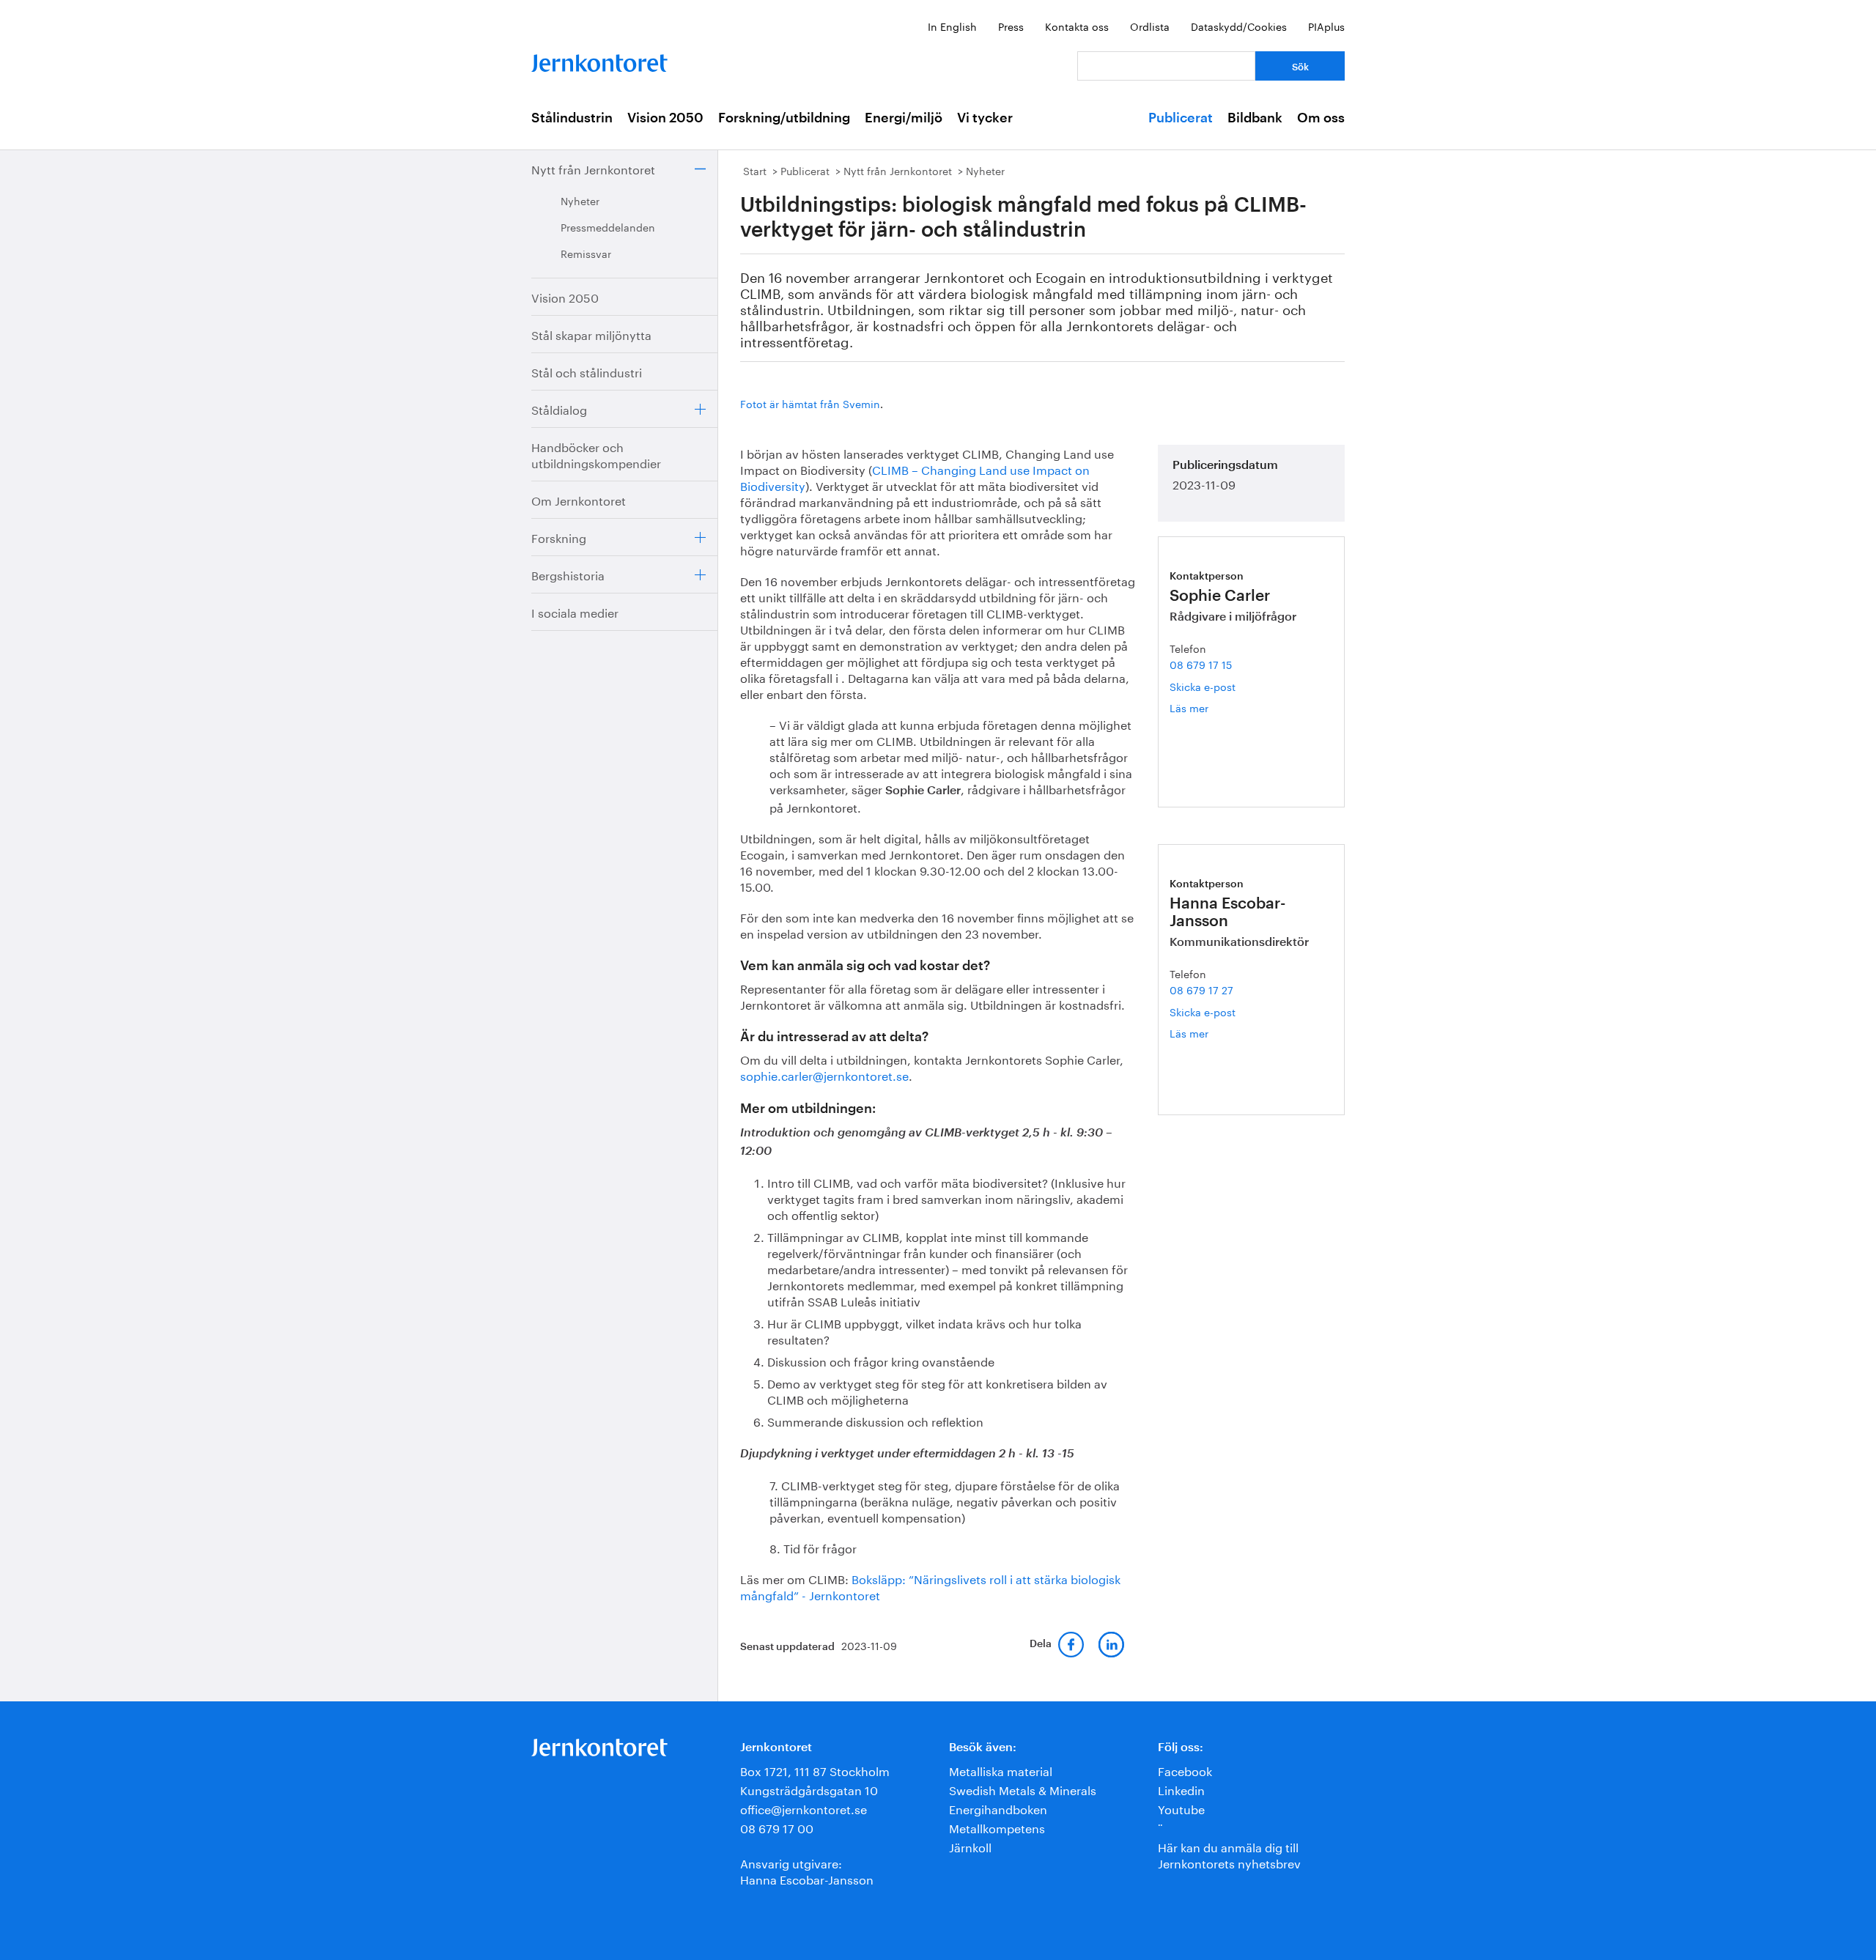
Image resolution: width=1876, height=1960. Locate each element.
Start (755, 170)
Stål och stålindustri (587, 371)
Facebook (1185, 1770)
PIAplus (1326, 26)
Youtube (1181, 1808)
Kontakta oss (1077, 26)
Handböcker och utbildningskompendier (596, 454)
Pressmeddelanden (608, 226)
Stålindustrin (572, 118)
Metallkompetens (997, 1827)
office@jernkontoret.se (804, 1808)
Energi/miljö (904, 118)
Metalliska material (1001, 1770)
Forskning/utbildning (784, 118)
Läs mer (1207, 707)
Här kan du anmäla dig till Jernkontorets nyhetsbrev (1229, 1854)
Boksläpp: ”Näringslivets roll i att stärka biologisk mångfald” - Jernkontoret (930, 1586)
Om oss (1321, 118)
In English (952, 26)
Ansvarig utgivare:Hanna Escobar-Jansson (807, 1870)
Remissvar (586, 253)
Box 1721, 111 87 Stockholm (815, 1770)
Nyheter (580, 200)
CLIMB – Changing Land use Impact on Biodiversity (915, 477)
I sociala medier (575, 611)
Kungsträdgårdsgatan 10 (809, 1789)
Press (1011, 26)
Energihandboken (998, 1808)
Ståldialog (559, 408)
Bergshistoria (568, 574)
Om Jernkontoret (579, 499)
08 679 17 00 (777, 1827)
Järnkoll (970, 1846)
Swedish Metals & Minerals (1023, 1789)
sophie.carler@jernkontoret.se (824, 1075)
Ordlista (1150, 26)
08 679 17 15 (1201, 664)
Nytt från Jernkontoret (593, 168)
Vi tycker (985, 118)
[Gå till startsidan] (599, 60)
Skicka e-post (1203, 686)
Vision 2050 (665, 118)
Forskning (559, 537)
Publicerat (1181, 118)
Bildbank (1255, 118)
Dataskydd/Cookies (1239, 26)
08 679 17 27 (1201, 989)
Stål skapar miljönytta (591, 334)
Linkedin (1181, 1789)
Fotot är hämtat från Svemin (810, 403)
